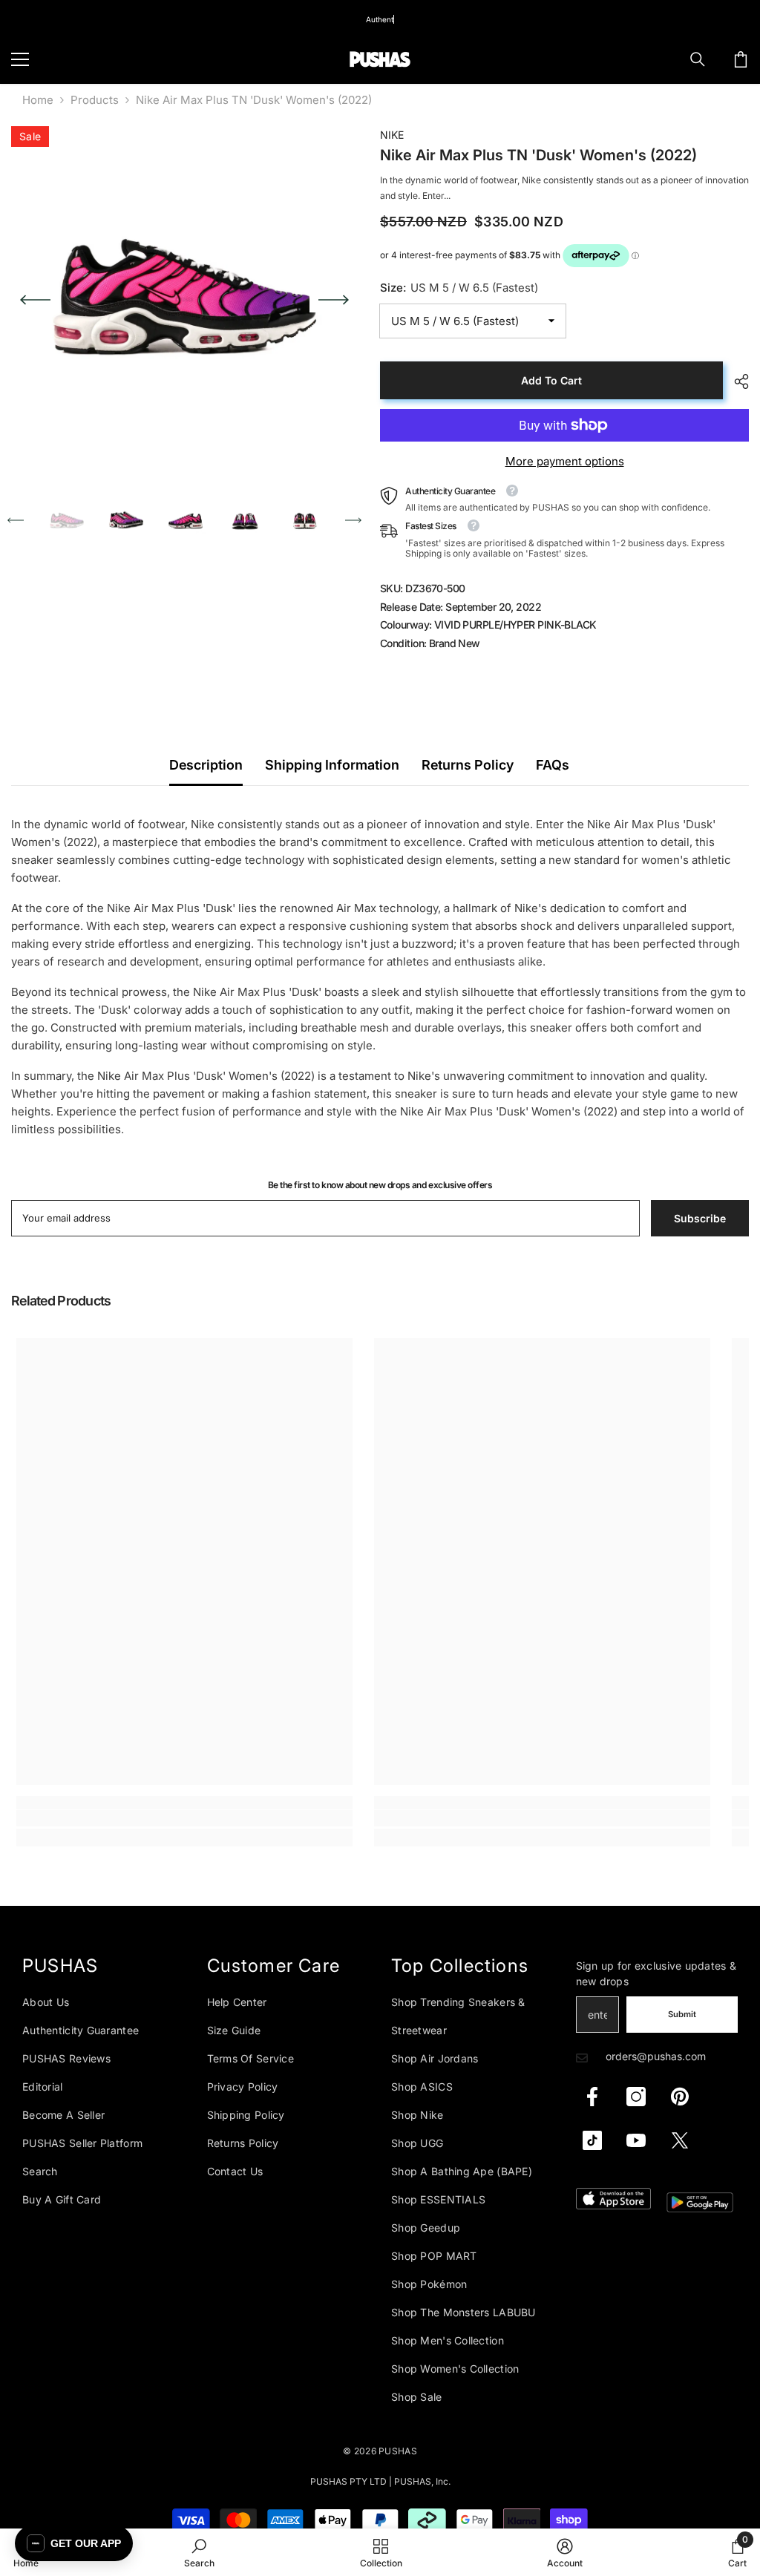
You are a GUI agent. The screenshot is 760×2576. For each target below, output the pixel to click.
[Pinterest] (680, 2097)
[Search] (698, 59)
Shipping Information (332, 765)
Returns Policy (468, 765)
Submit (682, 2014)
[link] (184, 1818)
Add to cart (551, 380)
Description (206, 765)
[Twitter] (680, 2140)
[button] (35, 300)
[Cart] (741, 59)
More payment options (565, 461)
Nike (392, 135)
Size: (459, 288)
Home (38, 100)
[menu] (20, 59)
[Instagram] (636, 2097)
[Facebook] (592, 2097)
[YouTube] (636, 2140)
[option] (184, 299)
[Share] (736, 381)
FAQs (553, 765)
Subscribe (700, 1218)
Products (95, 100)
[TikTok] (592, 2140)
